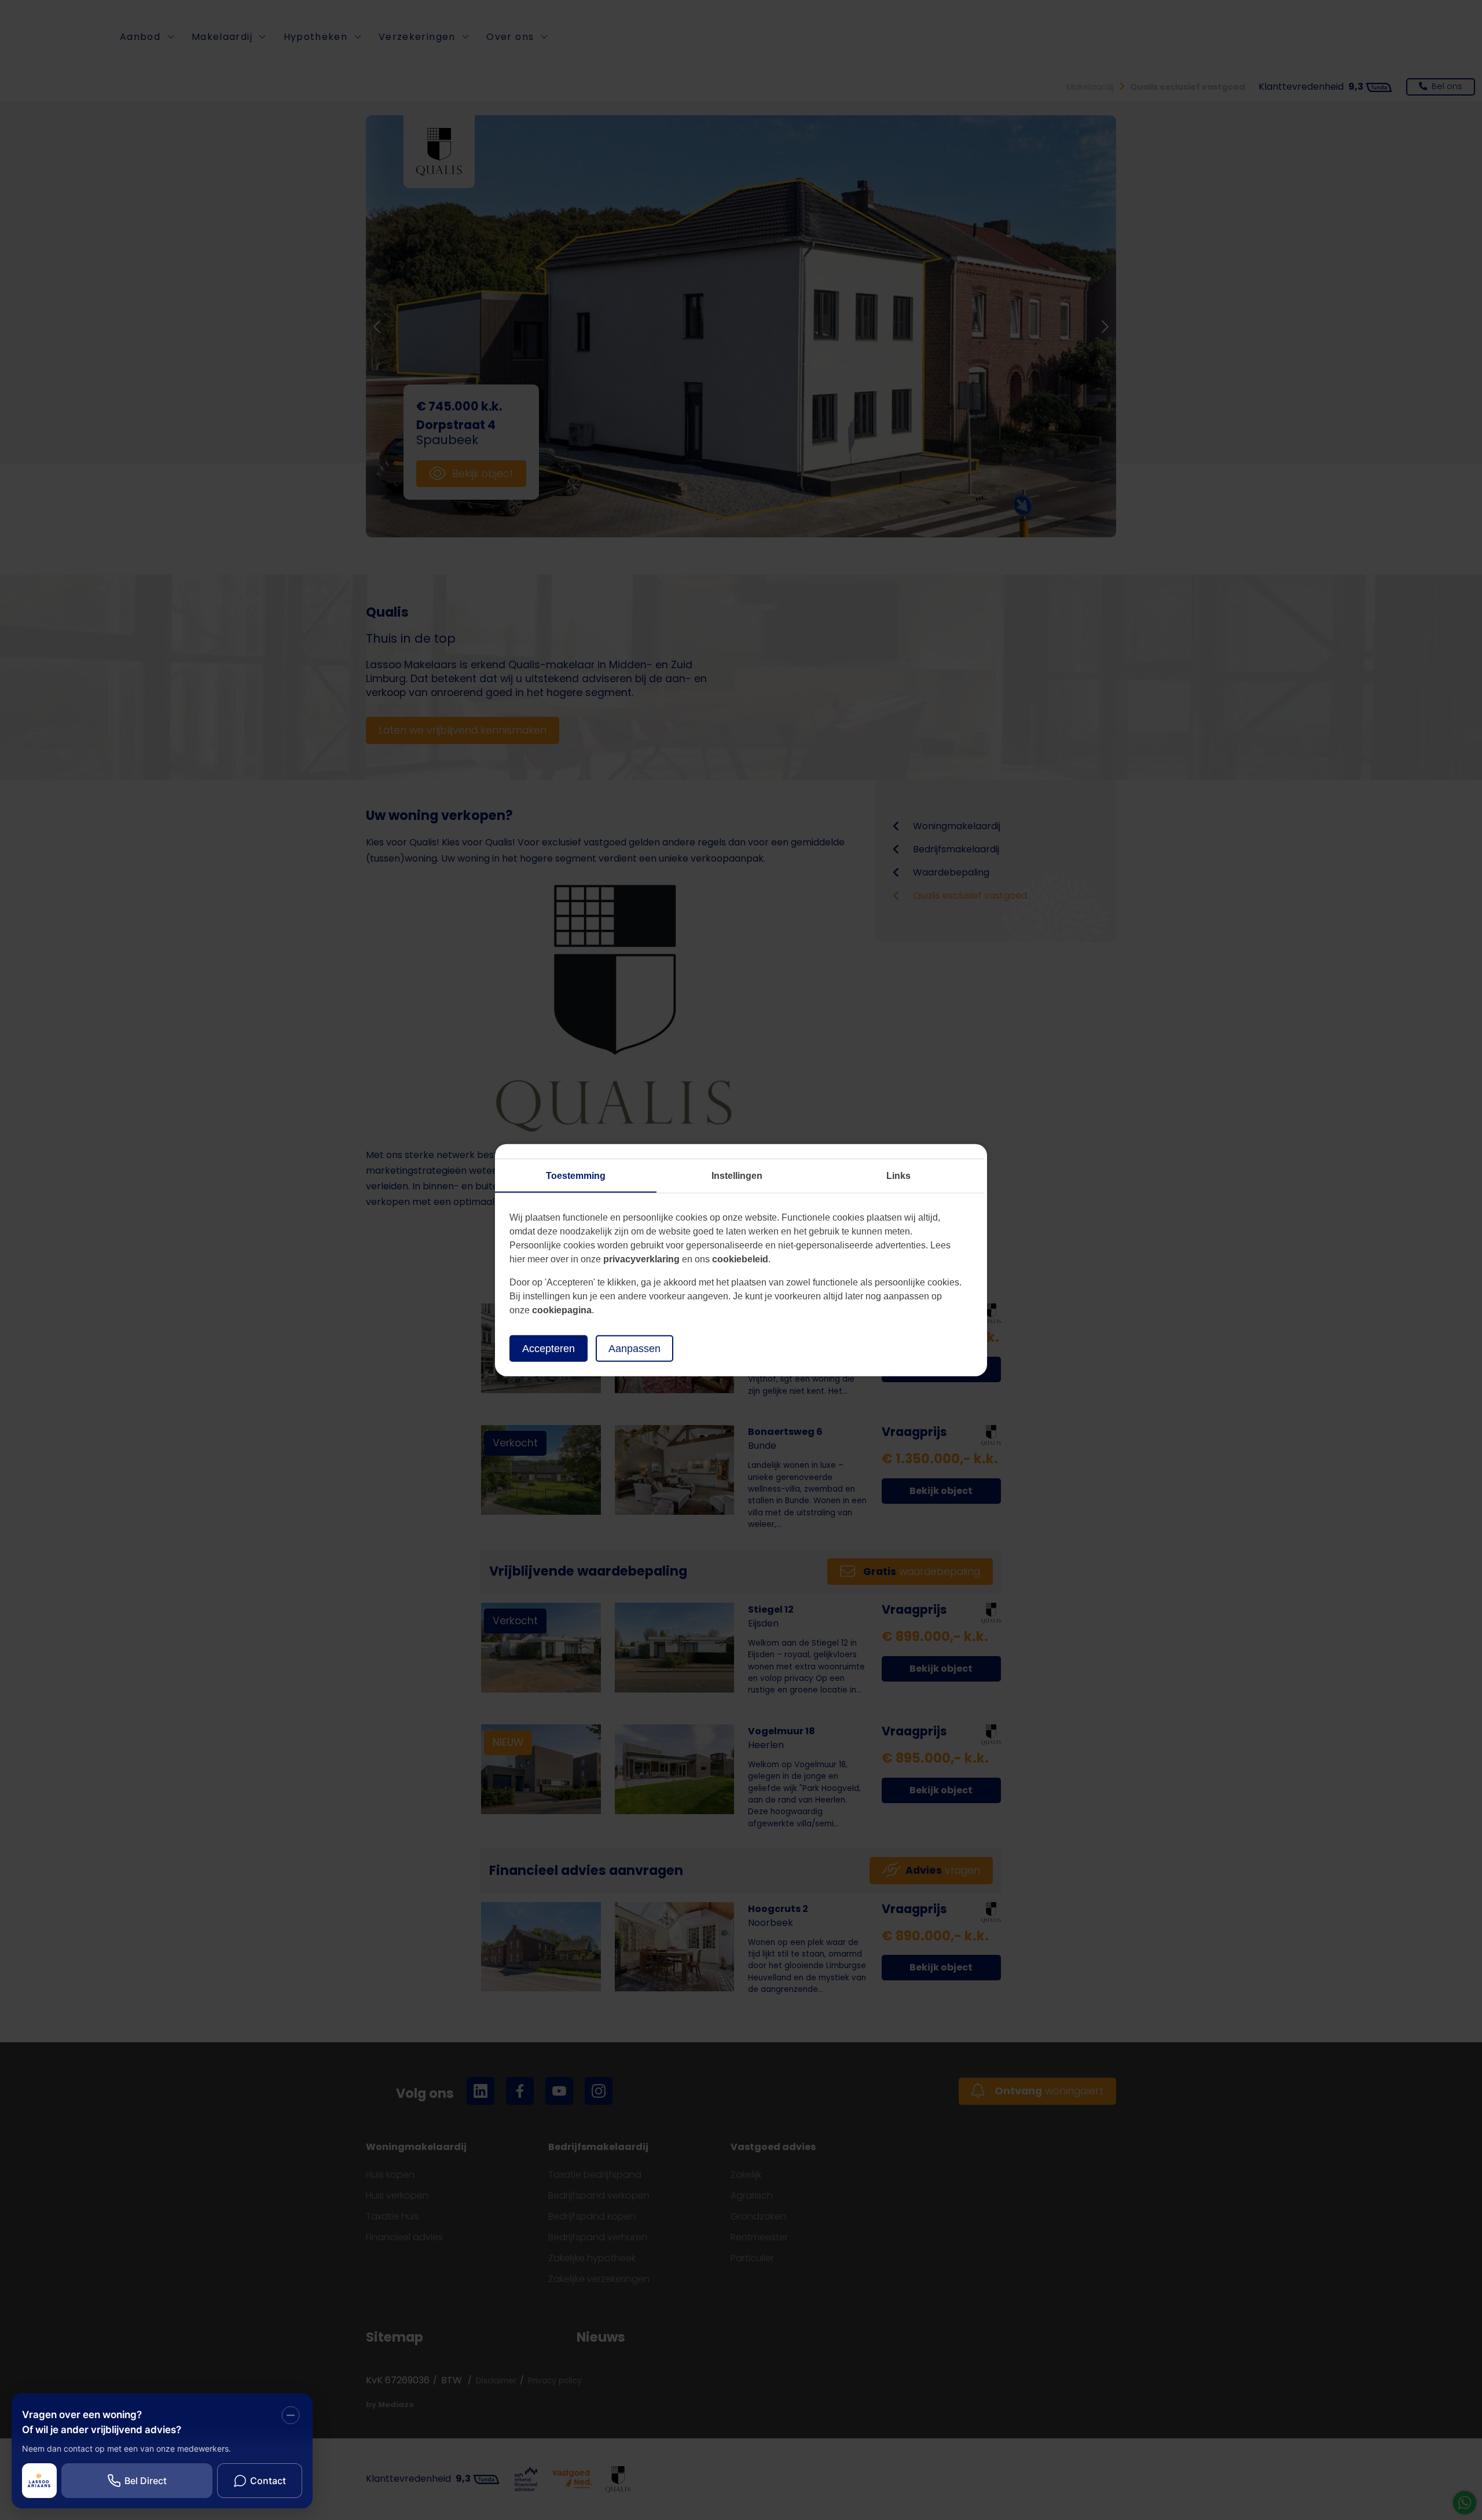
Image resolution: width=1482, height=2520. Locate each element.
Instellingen (737, 1175)
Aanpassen (634, 1348)
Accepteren (549, 1348)
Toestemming (576, 1175)
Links (898, 1175)
